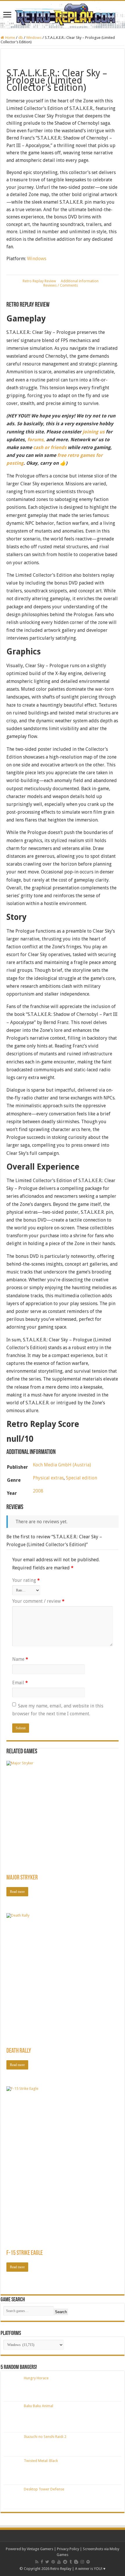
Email (20, 1683)
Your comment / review (38, 1601)
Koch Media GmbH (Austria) (62, 1465)
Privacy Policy (68, 2549)
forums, (36, 440)
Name (20, 1659)
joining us (93, 432)
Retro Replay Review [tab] (39, 281)
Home (10, 38)
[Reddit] (65, 2562)
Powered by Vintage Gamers (30, 2549)
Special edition (82, 1478)
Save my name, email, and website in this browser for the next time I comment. (58, 1710)
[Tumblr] (71, 2562)
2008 (38, 1491)
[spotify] (88, 2562)
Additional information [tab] (80, 281)
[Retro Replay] (63, 15)
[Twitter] (47, 2562)
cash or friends (50, 447)
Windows (34, 38)
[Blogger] (76, 2562)
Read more (17, 1892)
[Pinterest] (53, 2562)
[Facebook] (42, 2562)
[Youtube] (59, 2562)
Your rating (26, 1580)
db (21, 38)
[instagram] (82, 2562)
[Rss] (37, 2562)
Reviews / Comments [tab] (61, 285)
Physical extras (48, 1478)
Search (61, 2312)
